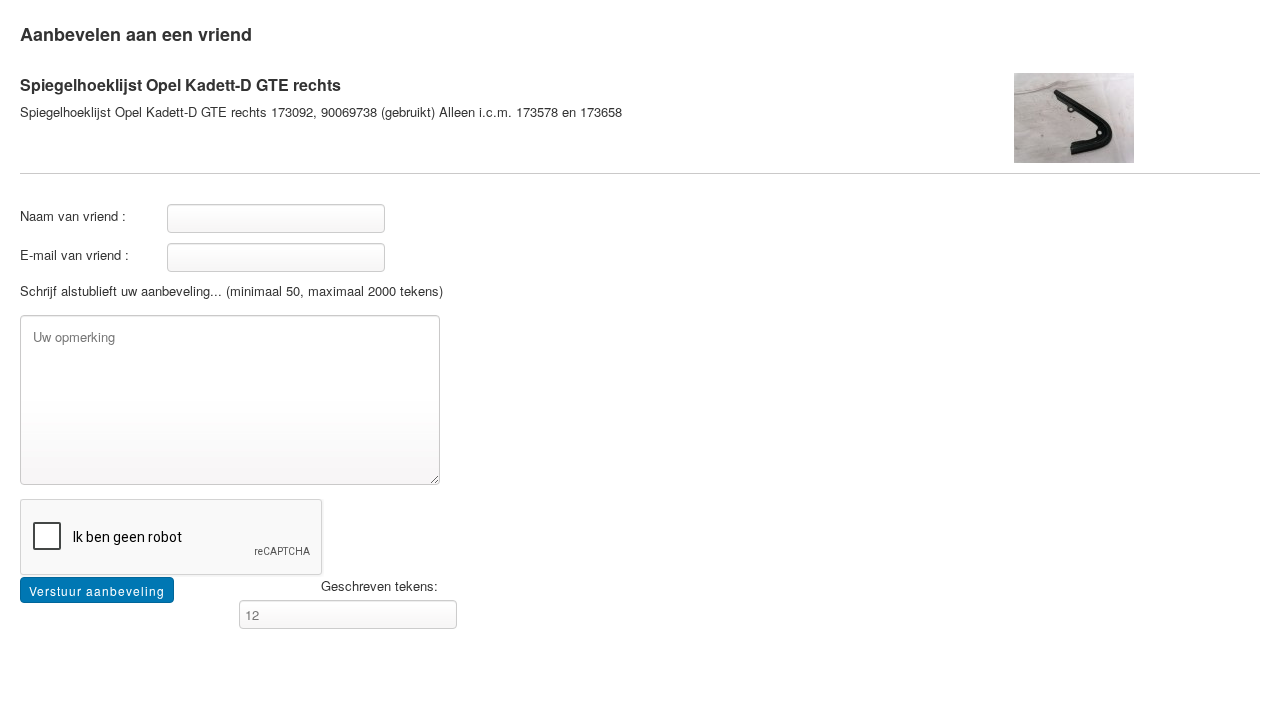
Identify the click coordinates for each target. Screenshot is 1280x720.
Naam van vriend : (73, 216)
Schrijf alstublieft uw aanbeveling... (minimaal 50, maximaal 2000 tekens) (231, 291)
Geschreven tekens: (379, 586)
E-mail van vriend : (74, 255)
